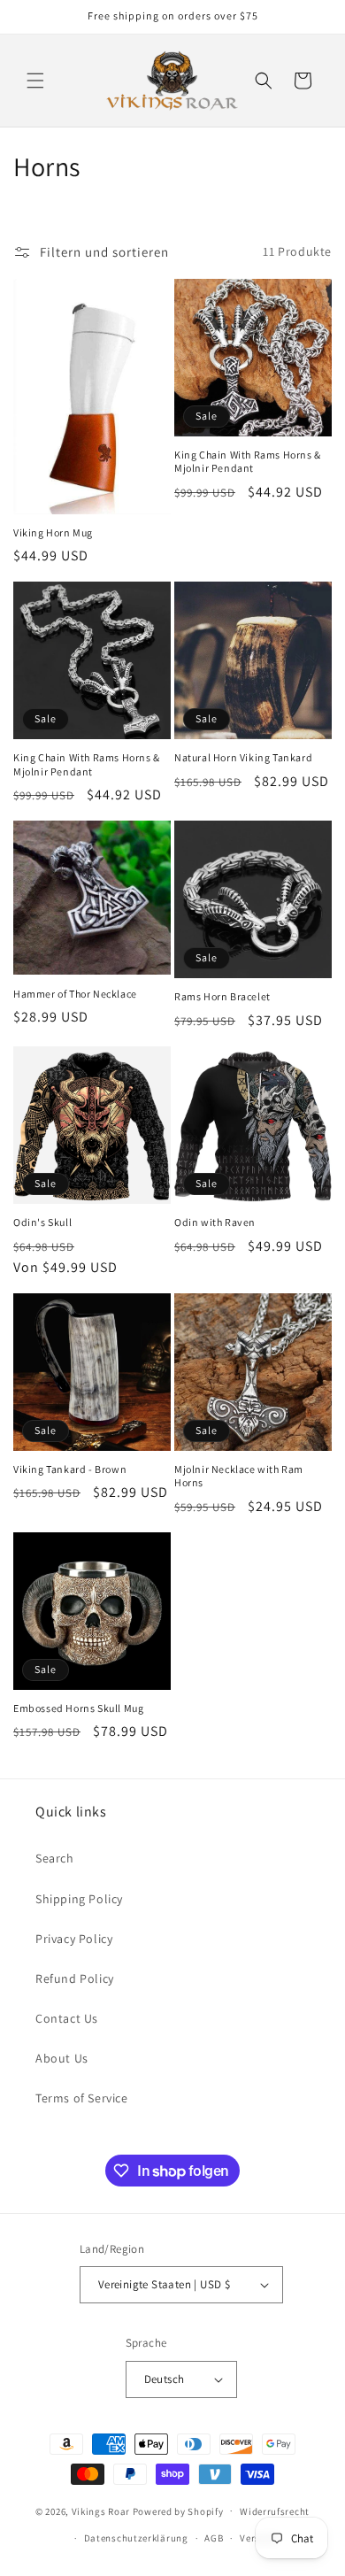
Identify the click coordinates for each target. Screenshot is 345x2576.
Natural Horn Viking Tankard (243, 757)
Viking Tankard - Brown (70, 1469)
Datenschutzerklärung (136, 2538)
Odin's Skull (42, 1222)
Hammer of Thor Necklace (75, 994)
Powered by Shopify (178, 2510)
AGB (214, 2538)
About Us (62, 2058)
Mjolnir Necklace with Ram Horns (239, 1476)
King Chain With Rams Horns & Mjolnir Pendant (248, 462)
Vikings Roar (101, 2510)
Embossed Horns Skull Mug (78, 1708)
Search (55, 1858)
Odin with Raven (215, 1222)
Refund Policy (75, 1978)
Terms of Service (82, 2098)
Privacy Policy (74, 1939)
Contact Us (67, 2018)
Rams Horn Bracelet (222, 996)
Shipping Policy (79, 1899)
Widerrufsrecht (275, 2511)
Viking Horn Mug (53, 532)
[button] (35, 81)
